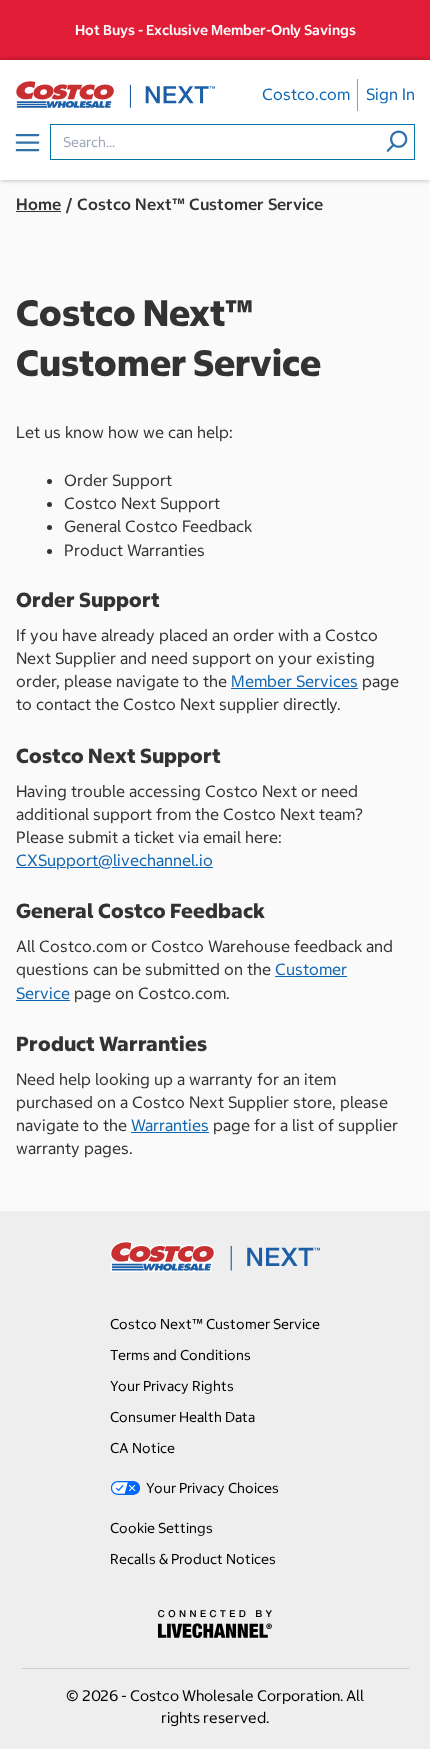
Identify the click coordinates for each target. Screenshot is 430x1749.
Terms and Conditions (180, 1355)
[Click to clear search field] (397, 141)
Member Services (294, 681)
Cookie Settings (161, 1528)
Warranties (170, 1125)
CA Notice (142, 1448)
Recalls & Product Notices (193, 1559)
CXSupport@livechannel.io (114, 860)
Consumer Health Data (182, 1417)
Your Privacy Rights (172, 1386)
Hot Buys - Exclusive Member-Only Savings (215, 30)
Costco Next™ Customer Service (215, 1324)
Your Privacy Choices (212, 1488)
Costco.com (306, 94)
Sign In (390, 94)
